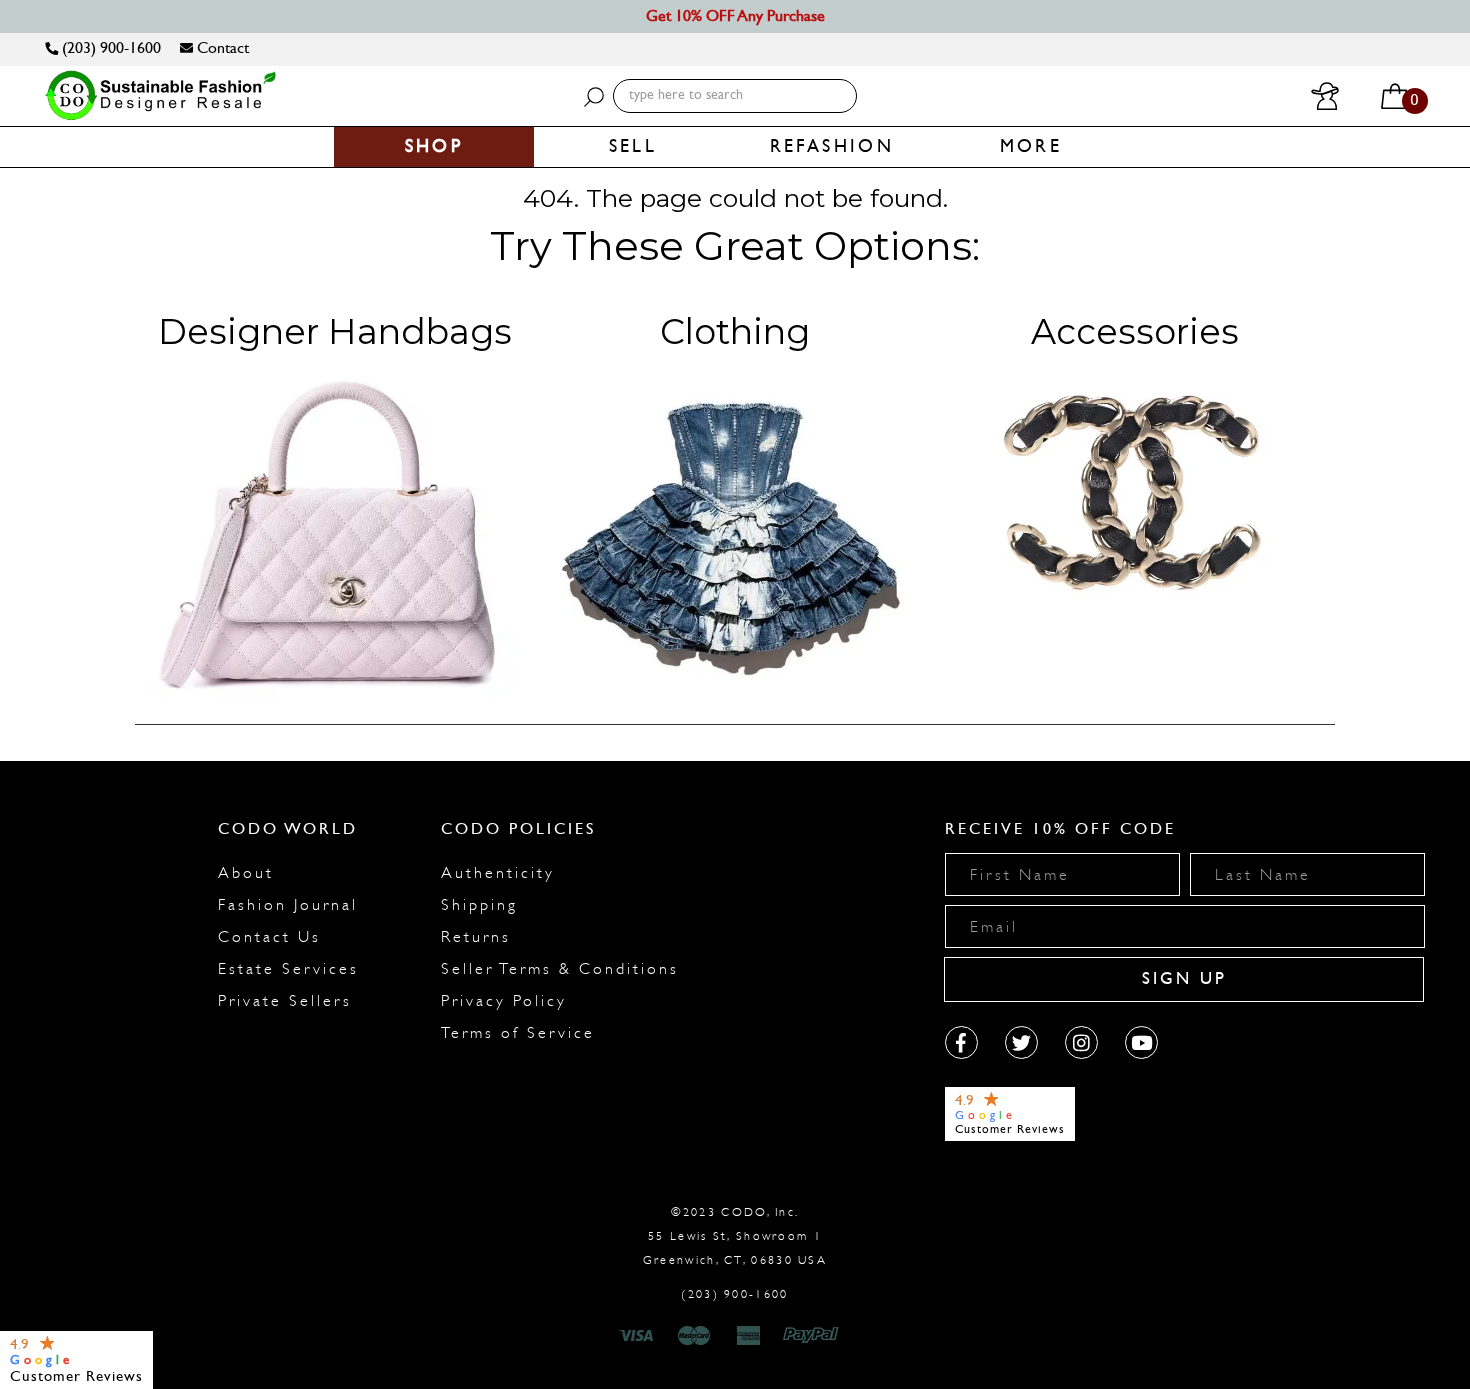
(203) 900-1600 (109, 47)
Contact (221, 47)
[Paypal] (814, 1336)
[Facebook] (961, 1042)
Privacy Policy (504, 1001)
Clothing (735, 331)
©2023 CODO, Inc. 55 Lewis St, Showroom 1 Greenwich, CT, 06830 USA (735, 1236)
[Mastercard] (694, 1336)
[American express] (750, 1336)
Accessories (1135, 331)
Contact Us (269, 937)
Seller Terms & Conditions (560, 969)
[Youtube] (1141, 1042)
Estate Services (288, 969)
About (246, 873)
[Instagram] (1081, 1042)
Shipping (479, 905)
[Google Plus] (1021, 1042)
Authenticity (498, 873)
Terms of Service (518, 1033)
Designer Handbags (335, 331)
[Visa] (639, 1336)
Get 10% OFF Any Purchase (735, 15)
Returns (476, 937)
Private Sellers (285, 1001)
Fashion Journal (288, 905)
